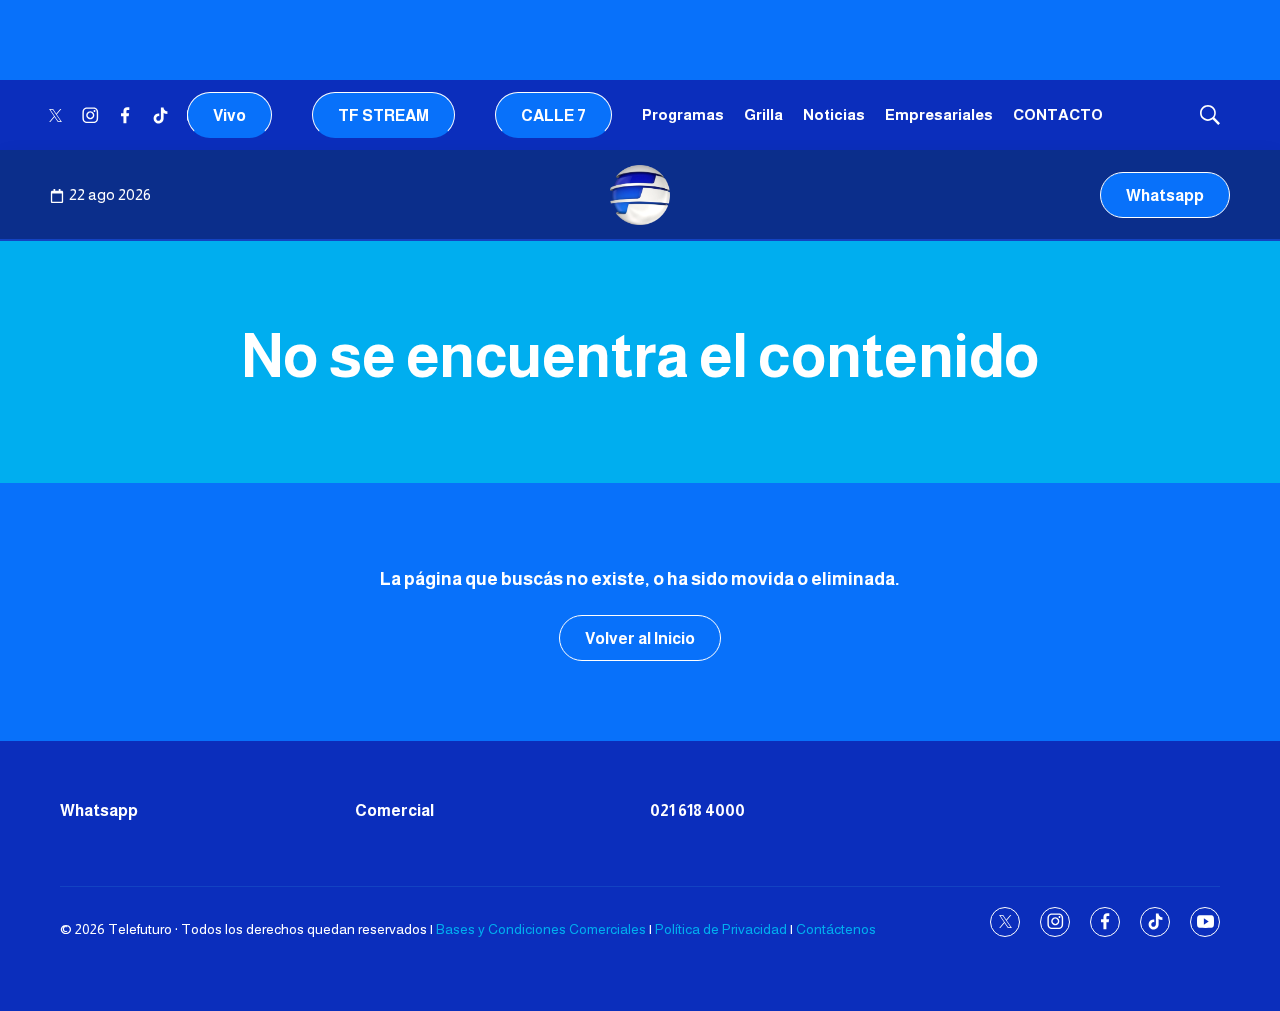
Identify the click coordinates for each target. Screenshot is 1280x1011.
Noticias (834, 114)
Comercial (394, 810)
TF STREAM (383, 115)
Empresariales (939, 114)
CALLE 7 (553, 115)
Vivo (229, 115)
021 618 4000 (697, 810)
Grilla (763, 114)
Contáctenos (836, 929)
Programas (683, 114)
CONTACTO (1058, 114)
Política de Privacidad (721, 929)
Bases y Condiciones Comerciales (541, 929)
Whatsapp (1165, 195)
